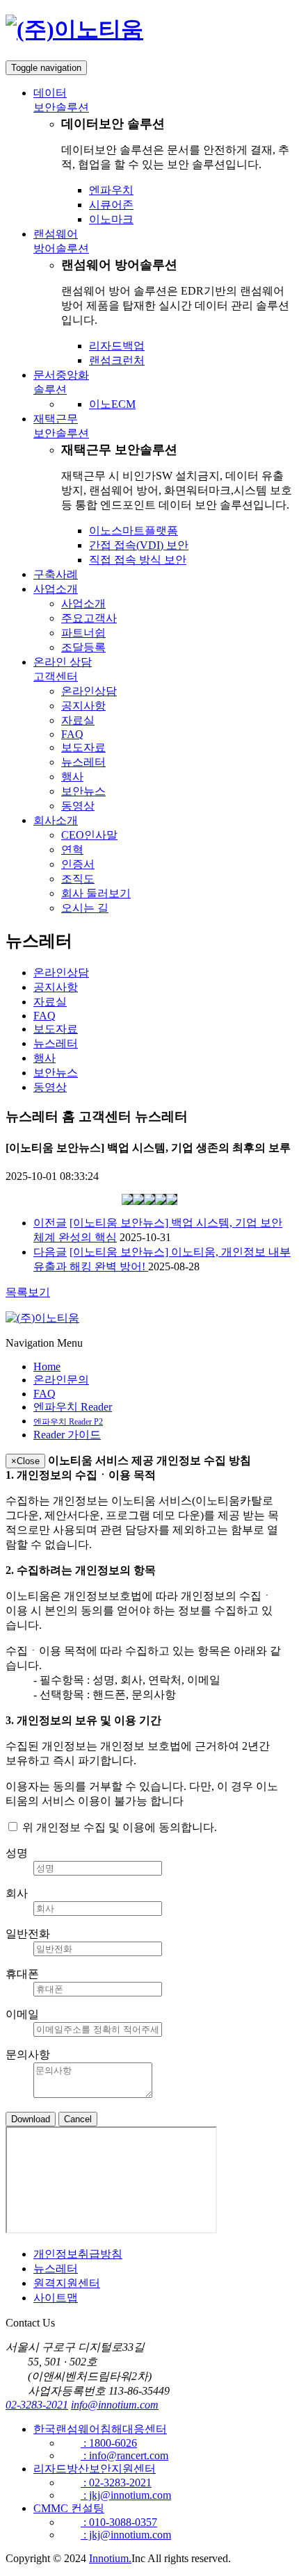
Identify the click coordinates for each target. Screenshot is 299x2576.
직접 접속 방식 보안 (138, 560)
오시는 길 (85, 908)
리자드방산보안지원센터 (95, 2469)
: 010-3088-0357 (119, 2522)
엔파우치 (111, 190)
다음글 (50, 1252)
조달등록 (83, 647)
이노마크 (111, 219)
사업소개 (83, 604)
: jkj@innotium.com (126, 2495)
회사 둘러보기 (96, 893)
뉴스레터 (83, 762)
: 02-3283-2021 (116, 2483)
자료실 (78, 720)
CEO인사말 (89, 835)
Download (31, 2119)
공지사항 (83, 706)
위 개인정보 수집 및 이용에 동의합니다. (118, 1827)
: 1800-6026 (109, 2443)
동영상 (78, 806)
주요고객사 (89, 618)
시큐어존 (111, 205)
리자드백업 (117, 346)
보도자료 (83, 747)
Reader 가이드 (67, 1435)
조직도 (78, 879)
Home (47, 1367)
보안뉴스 (83, 791)
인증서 (78, 864)
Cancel (78, 2119)
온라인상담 (89, 691)
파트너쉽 (83, 633)
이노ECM (112, 404)
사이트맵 (56, 2298)
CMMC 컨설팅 (69, 2508)
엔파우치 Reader (73, 1407)
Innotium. (110, 2558)
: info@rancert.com (124, 2455)
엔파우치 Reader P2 (68, 1422)
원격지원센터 (67, 2283)
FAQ (72, 734)
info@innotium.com (115, 2405)
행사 (72, 777)
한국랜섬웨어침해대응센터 (100, 2429)
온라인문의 (61, 1380)
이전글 (50, 1223)
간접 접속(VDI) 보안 (139, 545)
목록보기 (28, 1292)
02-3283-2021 (37, 2405)
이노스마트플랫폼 (134, 531)
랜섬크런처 (117, 360)
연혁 (72, 850)
